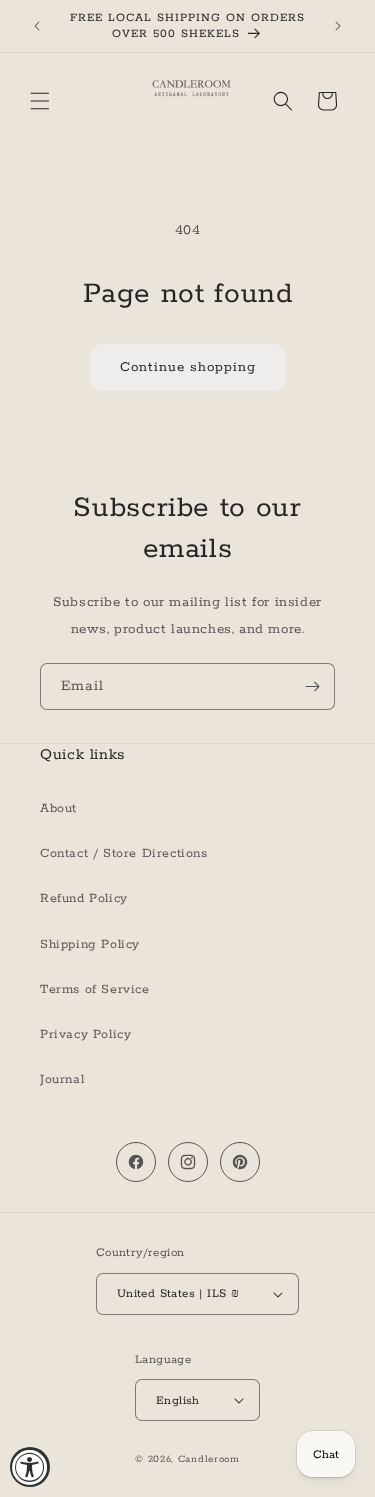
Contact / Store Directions (124, 853)
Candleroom (209, 1459)
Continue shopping (188, 367)
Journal (62, 1079)
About (58, 808)
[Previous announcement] (37, 26)
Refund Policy (84, 898)
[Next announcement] (338, 26)
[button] (40, 101)
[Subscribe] (312, 686)
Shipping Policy (90, 944)
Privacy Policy (85, 1034)
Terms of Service (95, 989)
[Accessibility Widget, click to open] (30, 1467)
